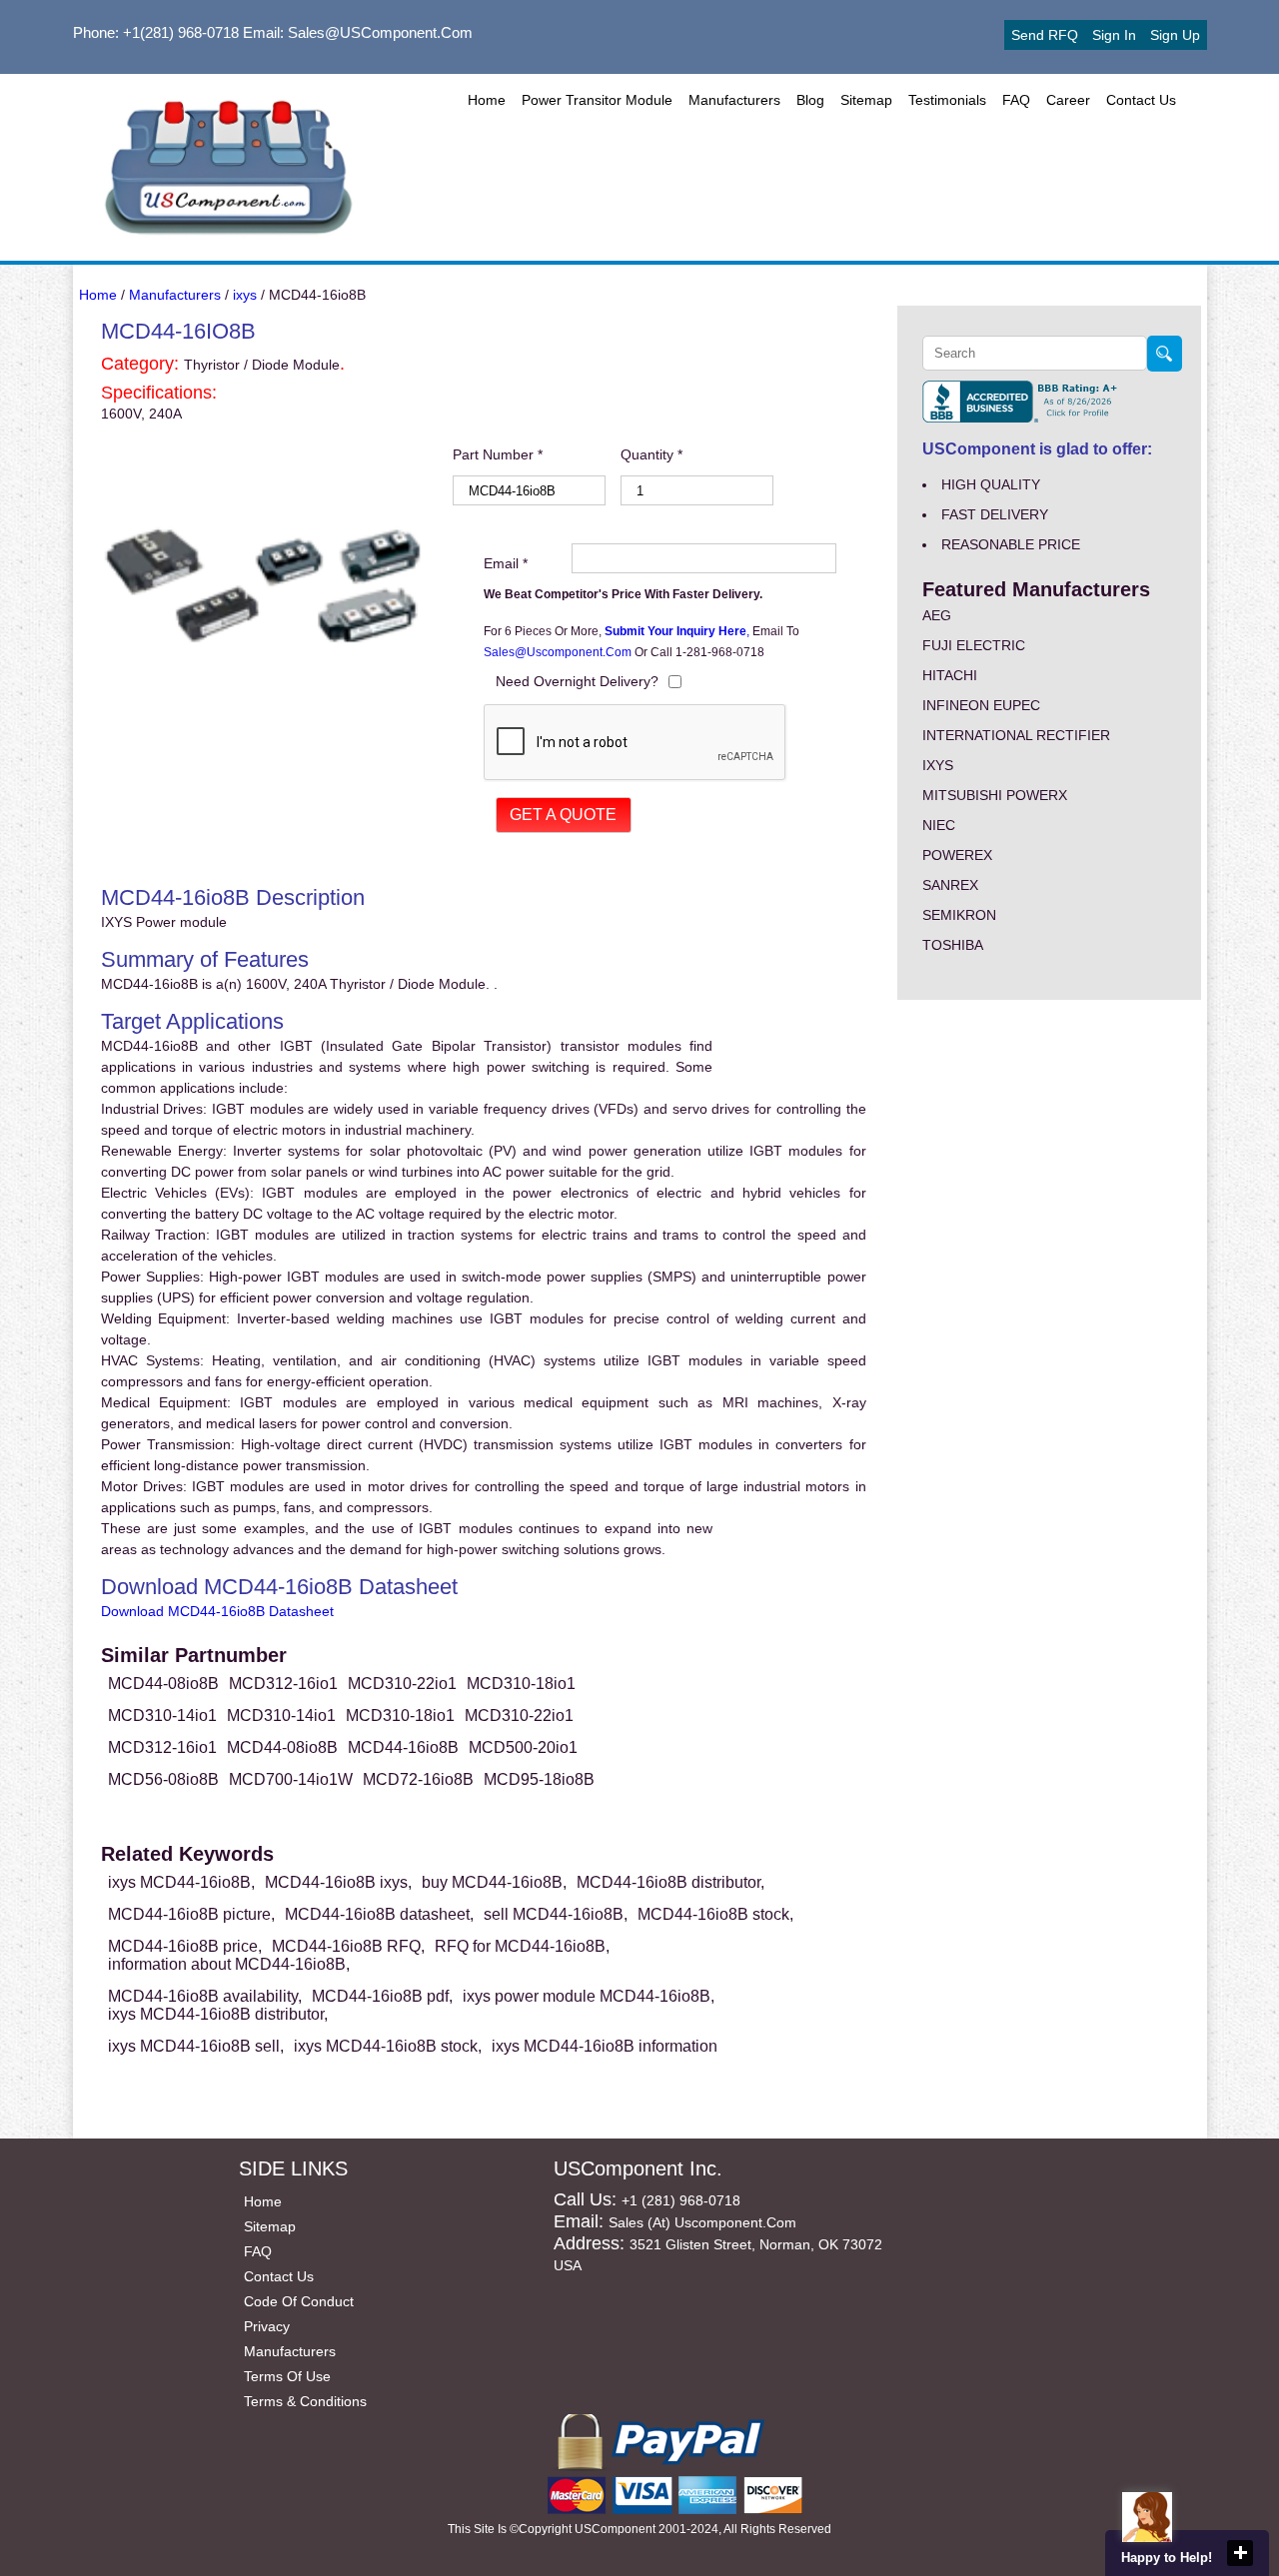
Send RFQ (1045, 35)
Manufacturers (734, 100)
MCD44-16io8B (403, 1747)
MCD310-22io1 (402, 1684)
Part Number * (498, 454)
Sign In (1114, 35)
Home (487, 100)
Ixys (938, 765)
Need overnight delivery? (577, 681)
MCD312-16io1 (283, 1684)
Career (1068, 100)
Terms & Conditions (305, 2401)
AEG (937, 615)
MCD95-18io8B (539, 1779)
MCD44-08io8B (163, 1684)
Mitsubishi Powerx (995, 795)
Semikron (959, 915)
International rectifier (1016, 735)
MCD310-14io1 (162, 1716)
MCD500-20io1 (523, 1747)
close (1240, 2553)
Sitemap (866, 100)
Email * (506, 563)
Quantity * (651, 454)
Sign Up (1175, 35)
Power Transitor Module (597, 100)
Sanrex (950, 885)
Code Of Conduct (299, 2301)
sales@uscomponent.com (559, 652)
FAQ (1016, 100)
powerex (957, 855)
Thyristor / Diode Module (262, 365)
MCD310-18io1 (521, 1684)
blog (810, 100)
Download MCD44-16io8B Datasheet (217, 1611)
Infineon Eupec (981, 705)
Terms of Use (287, 2376)
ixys (245, 295)
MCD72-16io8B (418, 1779)
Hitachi (950, 675)
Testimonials (947, 100)
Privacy (267, 2326)
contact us (1141, 100)
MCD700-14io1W (291, 1779)
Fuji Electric (974, 645)
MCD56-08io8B (163, 1779)
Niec (939, 825)
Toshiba (953, 945)
